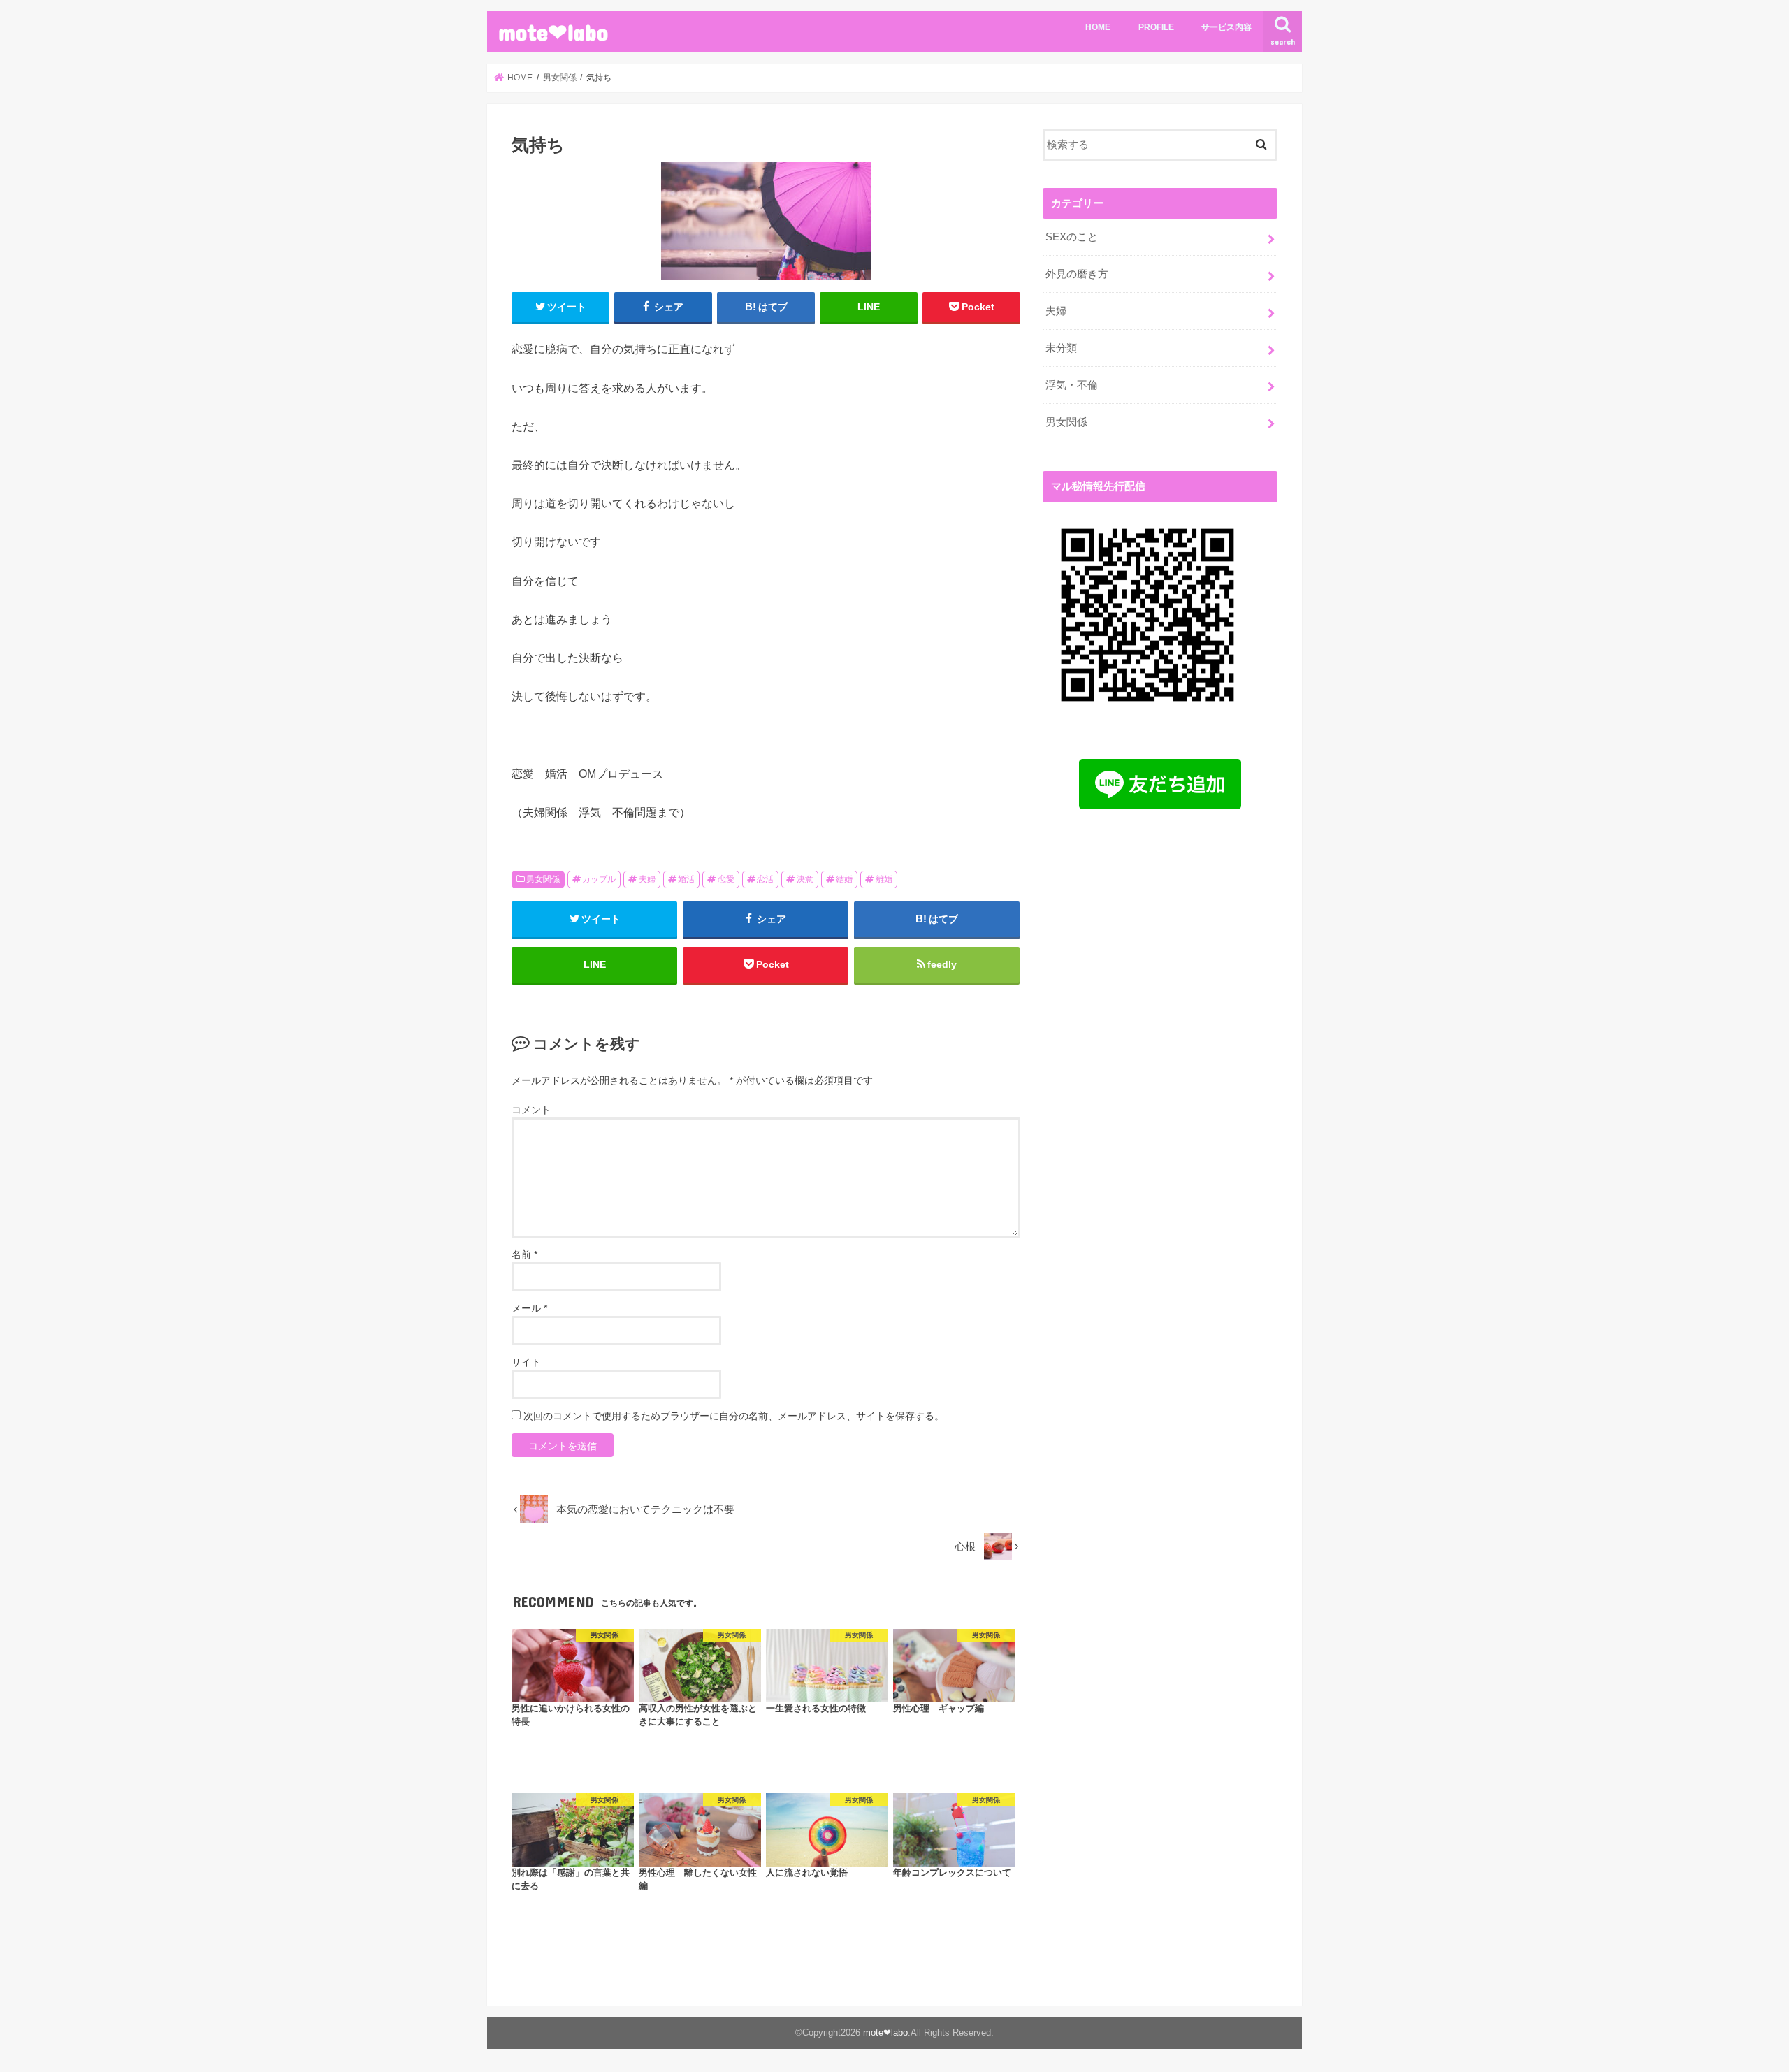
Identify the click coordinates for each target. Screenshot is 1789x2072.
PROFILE (1156, 27)
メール (529, 1308)
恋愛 (726, 879)
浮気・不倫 (1072, 385)
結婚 (844, 879)
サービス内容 (1226, 27)
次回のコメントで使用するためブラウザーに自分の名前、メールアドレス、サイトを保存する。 (734, 1416)
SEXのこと (1072, 237)
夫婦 (647, 879)
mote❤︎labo (553, 32)
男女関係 (543, 879)
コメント (531, 1110)
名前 (524, 1254)
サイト (526, 1362)
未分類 (1061, 348)
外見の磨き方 (1077, 274)
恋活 (765, 879)
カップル (599, 879)
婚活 (686, 879)
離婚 (884, 879)
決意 (805, 879)
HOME (1098, 27)
